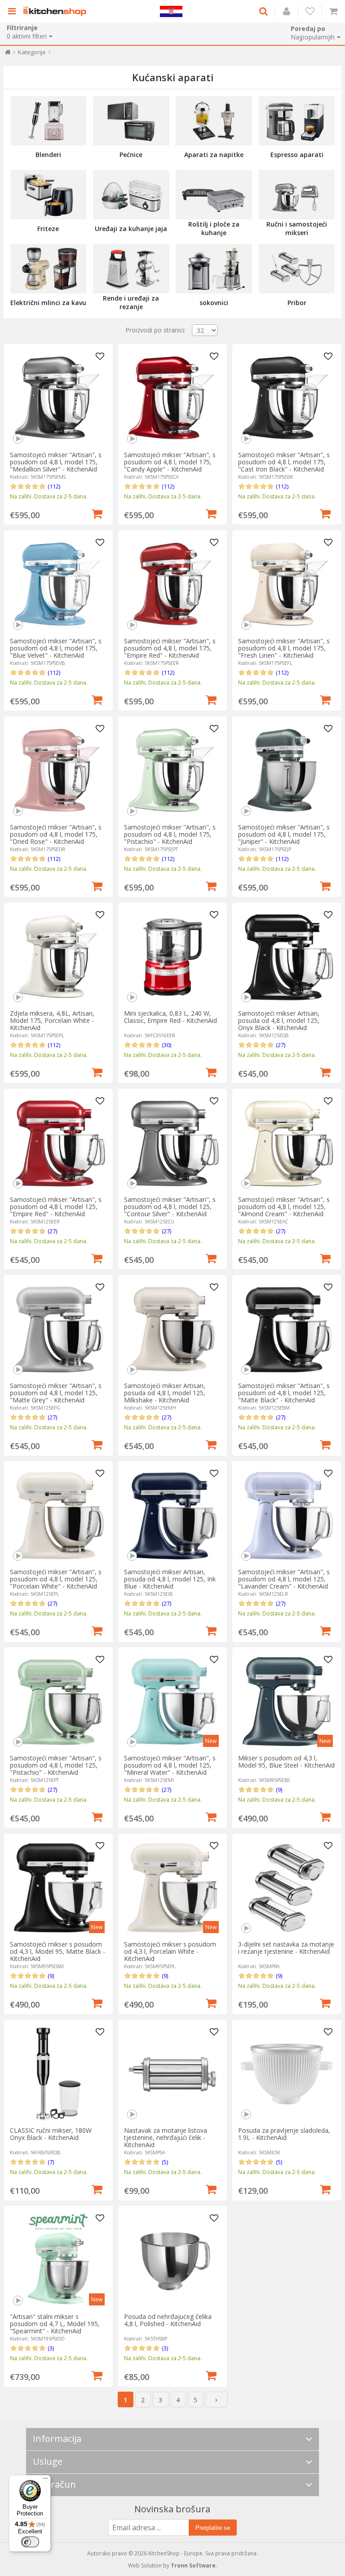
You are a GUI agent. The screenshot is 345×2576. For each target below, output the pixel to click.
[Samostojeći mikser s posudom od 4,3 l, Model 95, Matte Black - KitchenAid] (58, 1888)
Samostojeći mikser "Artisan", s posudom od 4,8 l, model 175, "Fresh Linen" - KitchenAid (284, 648)
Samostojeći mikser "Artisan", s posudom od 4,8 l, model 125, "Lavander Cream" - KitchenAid (284, 1579)
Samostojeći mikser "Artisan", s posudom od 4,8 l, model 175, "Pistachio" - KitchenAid (170, 834)
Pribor (297, 303)
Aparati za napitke (214, 155)
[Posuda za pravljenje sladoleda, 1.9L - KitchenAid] (287, 2074)
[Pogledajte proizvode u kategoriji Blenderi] (49, 121)
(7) (51, 2162)
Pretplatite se (213, 2528)
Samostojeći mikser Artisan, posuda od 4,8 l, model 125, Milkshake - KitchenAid (165, 1393)
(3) (51, 2348)
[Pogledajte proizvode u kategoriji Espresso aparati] (297, 121)
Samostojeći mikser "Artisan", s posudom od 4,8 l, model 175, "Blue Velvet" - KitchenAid (56, 648)
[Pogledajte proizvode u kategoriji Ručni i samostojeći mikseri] (297, 195)
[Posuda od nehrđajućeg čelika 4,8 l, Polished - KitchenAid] (172, 2260)
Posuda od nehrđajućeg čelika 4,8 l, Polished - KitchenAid (168, 2320)
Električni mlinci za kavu (48, 303)
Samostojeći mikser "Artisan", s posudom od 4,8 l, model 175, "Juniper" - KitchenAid (284, 834)
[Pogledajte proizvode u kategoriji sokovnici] (214, 269)
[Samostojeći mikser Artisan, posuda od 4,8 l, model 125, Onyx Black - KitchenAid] (287, 957)
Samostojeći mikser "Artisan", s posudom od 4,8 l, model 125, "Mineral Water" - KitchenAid (170, 1765)
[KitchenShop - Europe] (57, 11)
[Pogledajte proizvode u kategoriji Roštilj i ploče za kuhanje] (214, 195)
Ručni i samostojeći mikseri (297, 228)
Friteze (48, 229)
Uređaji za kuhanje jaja (131, 229)
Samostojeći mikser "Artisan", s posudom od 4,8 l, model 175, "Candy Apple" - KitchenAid (170, 462)
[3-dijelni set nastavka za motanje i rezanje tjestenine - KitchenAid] (287, 1888)
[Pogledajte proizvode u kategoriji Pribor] (297, 269)
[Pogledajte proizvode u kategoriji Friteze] (49, 195)
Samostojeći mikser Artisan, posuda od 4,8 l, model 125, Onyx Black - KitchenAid (279, 1020)
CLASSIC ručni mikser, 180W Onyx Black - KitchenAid (51, 2134)
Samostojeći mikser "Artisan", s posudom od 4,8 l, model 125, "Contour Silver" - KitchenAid (170, 1207)
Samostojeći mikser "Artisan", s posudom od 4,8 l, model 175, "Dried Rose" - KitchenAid (56, 834)
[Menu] (45, 2480)
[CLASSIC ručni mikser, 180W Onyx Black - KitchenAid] (58, 2074)
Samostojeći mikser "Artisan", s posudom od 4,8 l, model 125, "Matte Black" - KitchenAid (284, 1393)
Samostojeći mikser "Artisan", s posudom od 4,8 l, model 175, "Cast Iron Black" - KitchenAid (284, 462)
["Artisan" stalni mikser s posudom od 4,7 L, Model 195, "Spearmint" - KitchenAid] (58, 2260)
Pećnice (131, 155)
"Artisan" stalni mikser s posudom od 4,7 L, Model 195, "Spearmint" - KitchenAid (55, 2324)
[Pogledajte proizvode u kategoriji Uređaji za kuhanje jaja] (131, 195)
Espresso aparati (297, 155)
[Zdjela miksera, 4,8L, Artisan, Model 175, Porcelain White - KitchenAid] (58, 957)
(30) (166, 1045)
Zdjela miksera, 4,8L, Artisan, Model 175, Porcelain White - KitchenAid (52, 1020)
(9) (279, 1790)
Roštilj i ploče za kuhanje (214, 228)
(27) (281, 1045)
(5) (165, 2162)
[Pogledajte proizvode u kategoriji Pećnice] (131, 121)
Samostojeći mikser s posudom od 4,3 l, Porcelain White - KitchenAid (170, 1951)
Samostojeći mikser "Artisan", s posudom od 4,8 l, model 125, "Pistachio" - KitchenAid (56, 1765)
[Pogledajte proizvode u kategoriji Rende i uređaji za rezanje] (131, 269)
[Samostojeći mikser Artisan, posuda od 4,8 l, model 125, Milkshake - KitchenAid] (172, 1329)
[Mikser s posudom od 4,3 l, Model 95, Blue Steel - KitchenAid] (287, 1702)
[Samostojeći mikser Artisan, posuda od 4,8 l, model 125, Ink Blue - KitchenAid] (172, 1515)
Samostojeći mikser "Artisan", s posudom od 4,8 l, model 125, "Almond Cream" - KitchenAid (284, 1207)
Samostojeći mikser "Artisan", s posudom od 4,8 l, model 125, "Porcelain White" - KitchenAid (56, 1579)
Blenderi (48, 155)
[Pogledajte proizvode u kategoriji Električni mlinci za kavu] (49, 269)
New (211, 1741)
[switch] (30, 2542)
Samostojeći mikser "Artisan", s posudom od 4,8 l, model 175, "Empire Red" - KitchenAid (170, 648)
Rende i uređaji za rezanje (131, 302)
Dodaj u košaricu (97, 513)
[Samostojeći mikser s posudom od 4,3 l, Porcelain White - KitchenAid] (172, 1888)
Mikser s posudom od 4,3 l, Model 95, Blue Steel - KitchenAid (286, 1762)
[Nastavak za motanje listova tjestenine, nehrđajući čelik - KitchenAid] (172, 2074)
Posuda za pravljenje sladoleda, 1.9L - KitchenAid (284, 2134)
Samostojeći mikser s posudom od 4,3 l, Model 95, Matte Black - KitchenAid (57, 1951)
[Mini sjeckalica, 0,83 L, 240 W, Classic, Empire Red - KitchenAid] (172, 957)
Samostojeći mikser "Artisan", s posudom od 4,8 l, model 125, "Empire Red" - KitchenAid (56, 1207)
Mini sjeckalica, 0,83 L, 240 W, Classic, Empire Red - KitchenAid (170, 1017)
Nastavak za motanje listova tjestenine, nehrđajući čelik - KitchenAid (166, 2137)
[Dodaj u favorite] (100, 357)
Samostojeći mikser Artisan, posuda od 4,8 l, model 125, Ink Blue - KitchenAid (170, 1579)
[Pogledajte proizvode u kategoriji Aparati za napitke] (214, 121)
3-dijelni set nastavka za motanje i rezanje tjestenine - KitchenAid (286, 1948)
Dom (8, 54)
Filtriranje (22, 28)
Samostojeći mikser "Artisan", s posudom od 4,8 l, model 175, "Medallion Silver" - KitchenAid (56, 462)
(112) (54, 486)
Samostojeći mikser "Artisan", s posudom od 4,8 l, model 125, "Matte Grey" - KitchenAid (56, 1393)
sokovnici (214, 303)
